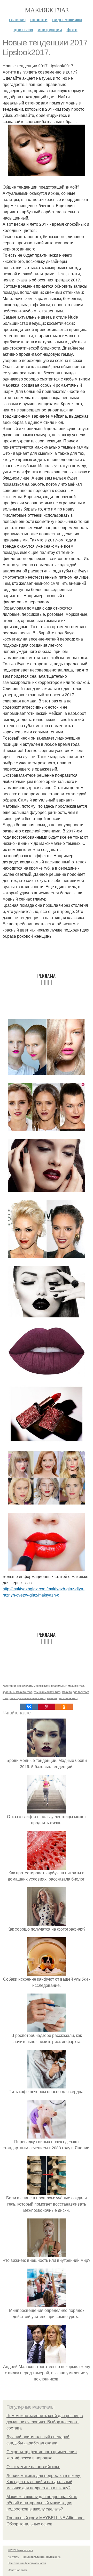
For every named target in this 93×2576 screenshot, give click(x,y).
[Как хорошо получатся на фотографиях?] (47, 1923)
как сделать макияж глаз (33, 1686)
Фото (72, 30)
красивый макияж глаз (17, 1692)
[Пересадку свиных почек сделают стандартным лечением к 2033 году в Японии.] (47, 2135)
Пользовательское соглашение (41, 2557)
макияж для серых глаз (62, 1698)
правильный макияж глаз (68, 1686)
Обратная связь (18, 2570)
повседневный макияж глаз (28, 1698)
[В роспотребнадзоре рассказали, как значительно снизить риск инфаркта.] (47, 2029)
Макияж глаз (47, 10)
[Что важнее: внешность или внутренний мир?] (47, 2254)
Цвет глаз (23, 30)
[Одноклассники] (64, 1707)
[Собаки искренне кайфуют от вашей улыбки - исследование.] (47, 1973)
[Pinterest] (47, 1707)
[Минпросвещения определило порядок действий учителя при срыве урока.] (47, 2304)
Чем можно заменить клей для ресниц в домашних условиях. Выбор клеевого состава (45, 2422)
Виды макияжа (67, 19)
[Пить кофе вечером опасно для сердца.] (47, 2085)
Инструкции (50, 30)
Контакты (14, 2557)
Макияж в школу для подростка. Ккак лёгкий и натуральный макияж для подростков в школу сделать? (42, 2503)
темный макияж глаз (47, 1692)
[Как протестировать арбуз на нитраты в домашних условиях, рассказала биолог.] (47, 1866)
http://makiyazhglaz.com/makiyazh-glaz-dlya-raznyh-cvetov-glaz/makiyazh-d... (44, 1592)
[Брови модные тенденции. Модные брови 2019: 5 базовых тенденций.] (47, 1754)
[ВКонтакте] (29, 1707)
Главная (17, 19)
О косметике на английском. (33, 2467)
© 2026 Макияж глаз (20, 2550)
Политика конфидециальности (27, 2563)
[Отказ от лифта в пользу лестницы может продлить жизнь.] (47, 1810)
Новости (39, 19)
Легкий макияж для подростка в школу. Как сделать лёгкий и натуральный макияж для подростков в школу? (44, 2482)
